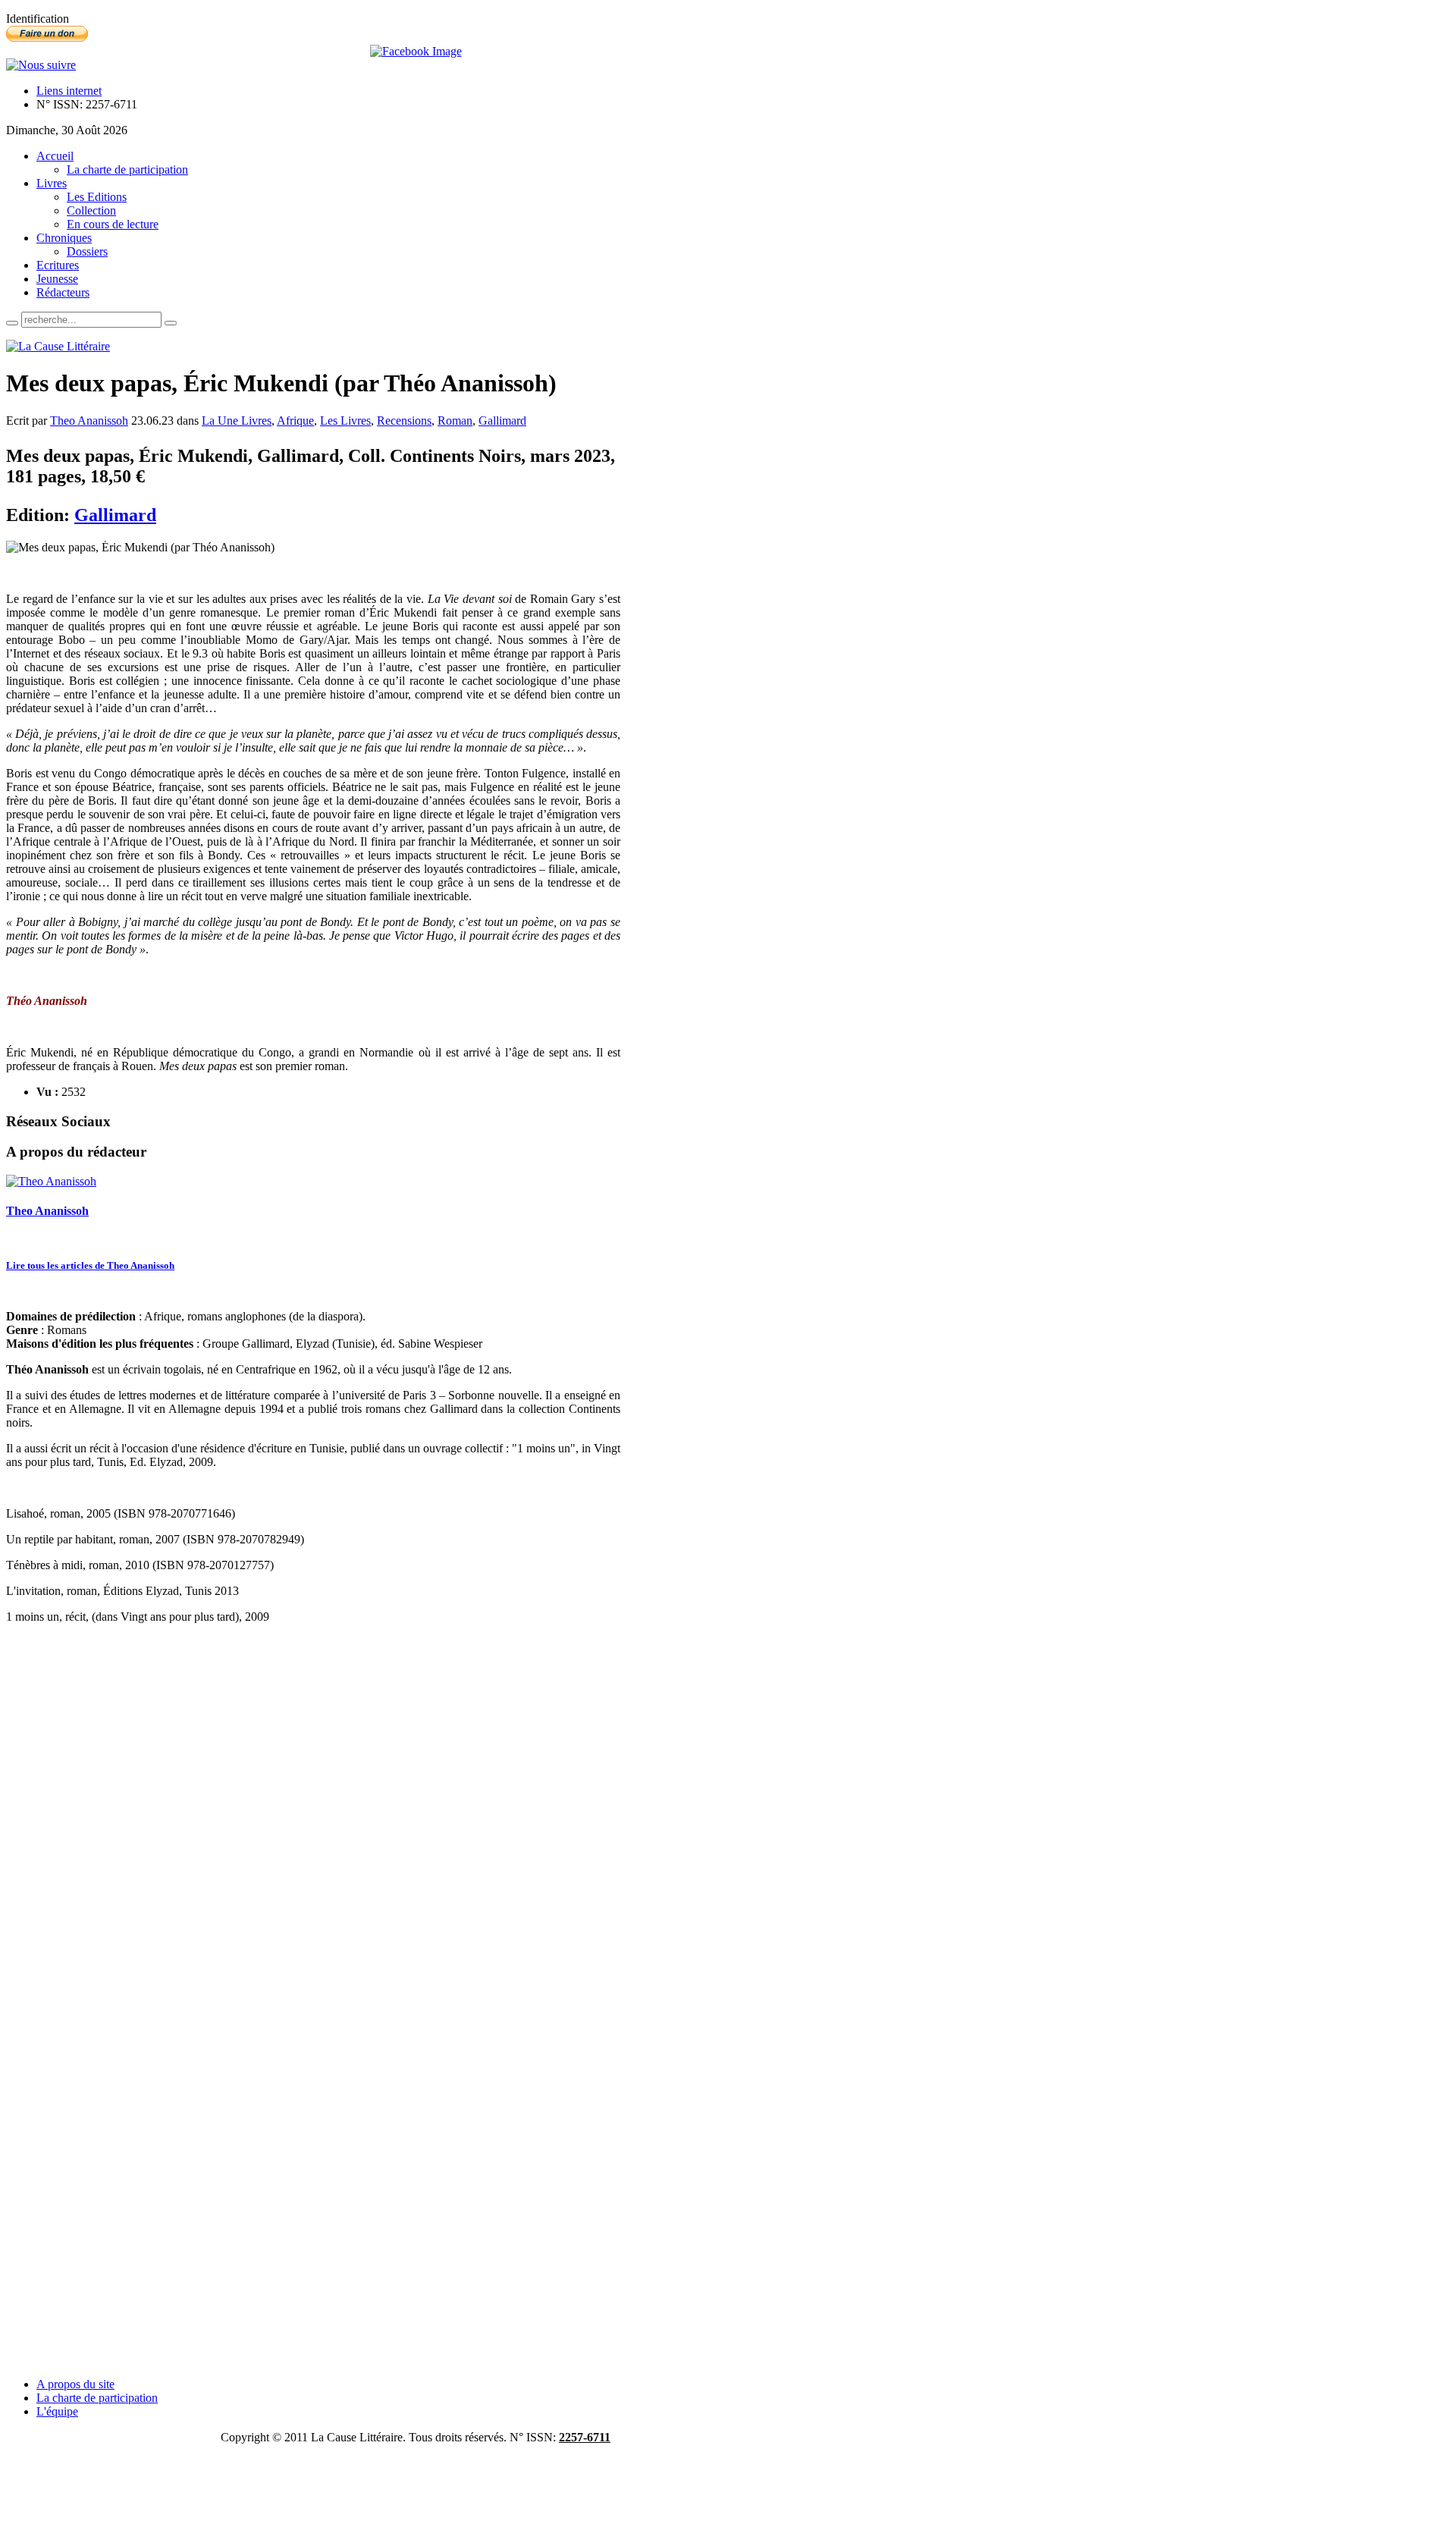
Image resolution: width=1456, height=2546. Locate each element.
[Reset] (171, 323)
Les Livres (345, 421)
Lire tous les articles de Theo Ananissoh (90, 1265)
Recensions (404, 421)
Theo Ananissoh (89, 421)
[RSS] (41, 65)
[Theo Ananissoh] (51, 1181)
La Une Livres (237, 421)
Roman (455, 421)
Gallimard (502, 421)
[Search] (12, 323)
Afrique (295, 421)
